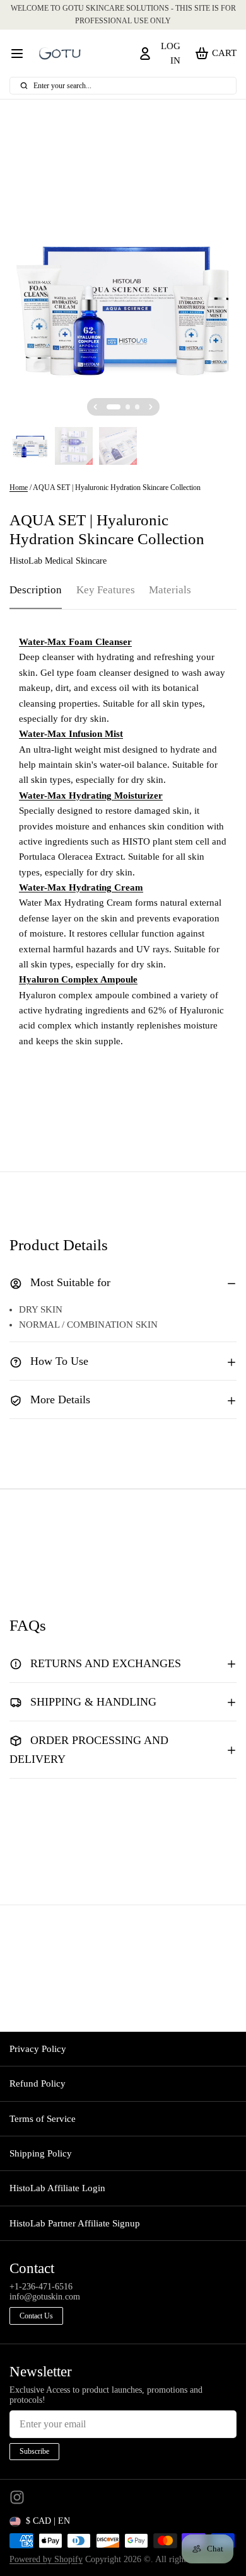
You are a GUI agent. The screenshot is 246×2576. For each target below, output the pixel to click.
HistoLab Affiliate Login (57, 2188)
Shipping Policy (41, 2153)
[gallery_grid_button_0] (114, 407)
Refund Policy (38, 2083)
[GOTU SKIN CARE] (60, 54)
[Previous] (95, 407)
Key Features (106, 590)
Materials (170, 590)
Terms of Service (43, 2119)
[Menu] (22, 53)
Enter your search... (62, 86)
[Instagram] (17, 2497)
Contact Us (36, 2316)
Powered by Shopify (46, 2559)
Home (19, 487)
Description (36, 590)
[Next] (151, 407)
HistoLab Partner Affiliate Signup (75, 2223)
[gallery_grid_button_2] (138, 407)
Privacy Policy (38, 2049)
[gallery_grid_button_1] (128, 407)
